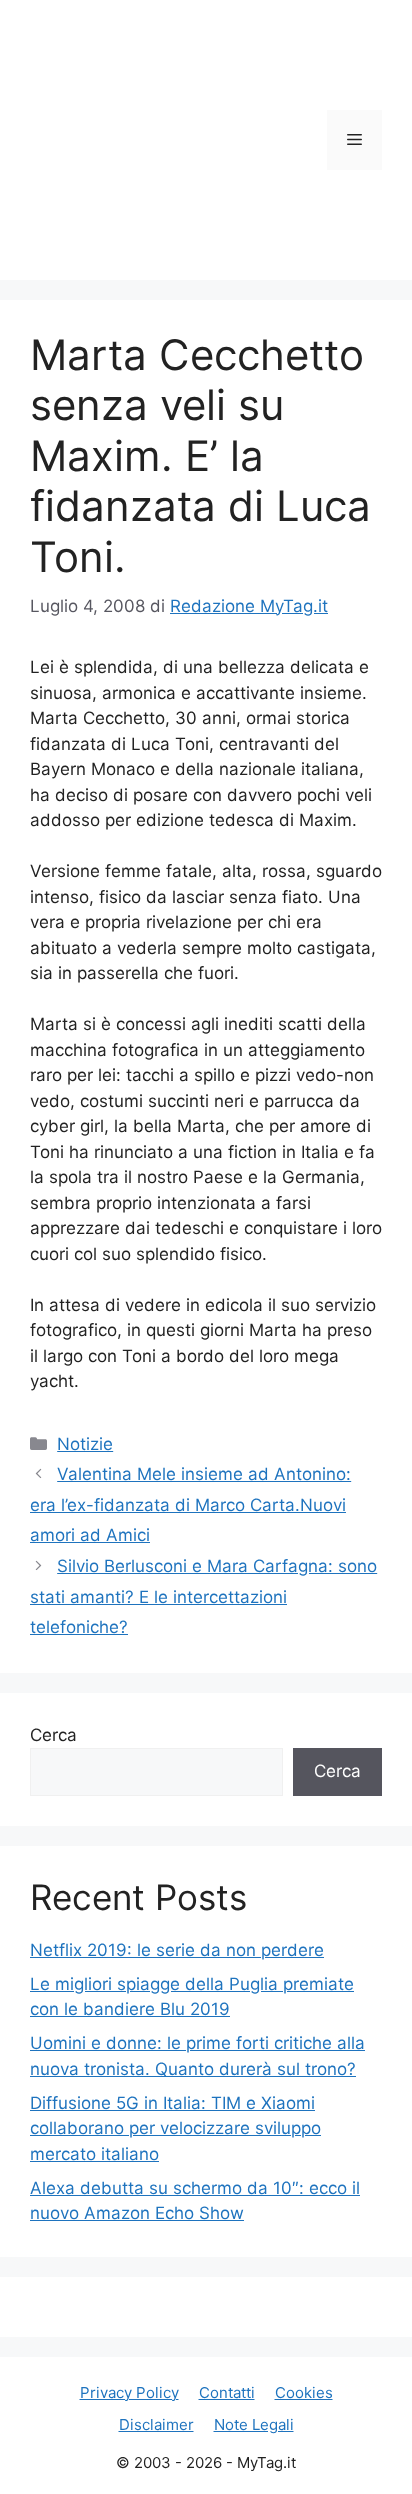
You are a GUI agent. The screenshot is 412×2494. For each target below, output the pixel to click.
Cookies (304, 2392)
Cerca (53, 1735)
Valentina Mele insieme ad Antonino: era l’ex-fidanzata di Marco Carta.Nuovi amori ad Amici (190, 1504)
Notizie (85, 1444)
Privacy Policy (129, 2392)
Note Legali (254, 2424)
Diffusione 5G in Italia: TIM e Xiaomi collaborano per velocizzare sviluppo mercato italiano (175, 2128)
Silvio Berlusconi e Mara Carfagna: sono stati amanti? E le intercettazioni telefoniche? (203, 1596)
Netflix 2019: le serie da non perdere (177, 1950)
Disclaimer (156, 2424)
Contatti (227, 2392)
